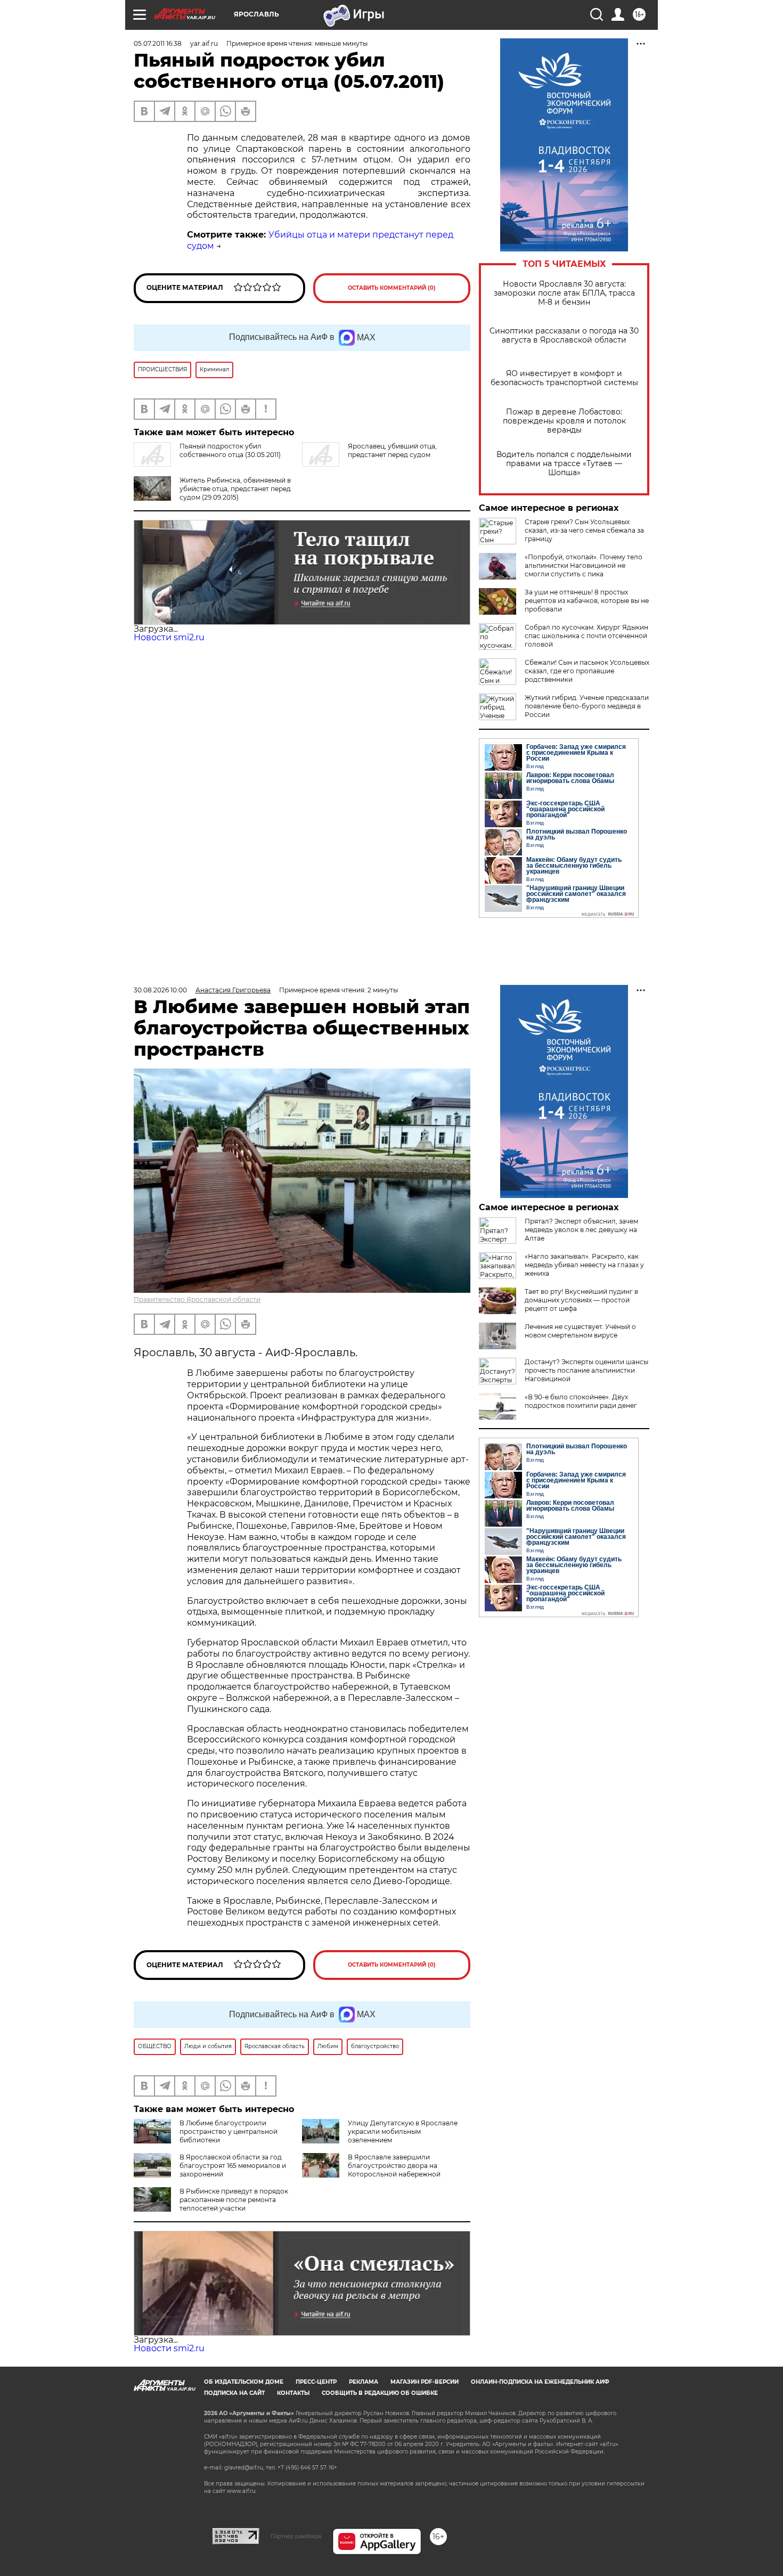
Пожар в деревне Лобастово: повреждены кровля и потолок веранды (564, 421)
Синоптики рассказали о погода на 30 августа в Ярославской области (564, 336)
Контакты (293, 2393)
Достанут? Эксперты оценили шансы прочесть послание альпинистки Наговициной (586, 1370)
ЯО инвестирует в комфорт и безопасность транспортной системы (564, 378)
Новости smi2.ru (169, 637)
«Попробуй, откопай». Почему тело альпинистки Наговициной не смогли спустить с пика (584, 565)
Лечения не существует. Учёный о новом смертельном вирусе (580, 1331)
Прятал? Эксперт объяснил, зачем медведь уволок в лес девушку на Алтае (581, 1230)
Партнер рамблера (296, 2536)
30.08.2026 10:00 (160, 990)
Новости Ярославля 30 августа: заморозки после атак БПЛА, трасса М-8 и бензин (564, 293)
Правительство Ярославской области (197, 1299)
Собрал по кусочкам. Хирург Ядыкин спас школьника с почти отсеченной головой (586, 636)
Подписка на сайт (234, 2393)
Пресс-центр (316, 2382)
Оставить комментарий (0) (392, 288)
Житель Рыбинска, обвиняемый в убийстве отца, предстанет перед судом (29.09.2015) (235, 489)
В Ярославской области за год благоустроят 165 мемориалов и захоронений (233, 2166)
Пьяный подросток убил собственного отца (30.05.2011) (230, 450)
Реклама (364, 2382)
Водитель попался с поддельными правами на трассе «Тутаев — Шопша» (564, 464)
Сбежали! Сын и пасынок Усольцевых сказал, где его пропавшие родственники (587, 671)
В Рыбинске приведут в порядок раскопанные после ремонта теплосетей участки (234, 2200)
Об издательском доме (244, 2382)
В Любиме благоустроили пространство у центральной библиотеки (229, 2131)
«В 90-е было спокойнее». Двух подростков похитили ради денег (581, 1401)
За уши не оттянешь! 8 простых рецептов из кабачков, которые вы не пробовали (587, 601)
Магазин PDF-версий (425, 2382)
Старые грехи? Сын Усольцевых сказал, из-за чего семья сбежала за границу (584, 530)
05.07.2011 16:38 (158, 43)
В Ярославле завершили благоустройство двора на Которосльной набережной (394, 2166)
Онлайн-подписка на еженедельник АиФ (540, 2382)
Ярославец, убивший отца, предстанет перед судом (392, 450)
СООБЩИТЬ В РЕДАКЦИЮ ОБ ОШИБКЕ (380, 2393)
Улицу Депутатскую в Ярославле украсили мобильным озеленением (403, 2131)
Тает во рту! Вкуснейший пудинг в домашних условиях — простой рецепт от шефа (581, 1300)
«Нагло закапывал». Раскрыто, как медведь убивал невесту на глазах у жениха (584, 1265)
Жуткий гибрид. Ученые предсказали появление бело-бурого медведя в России (587, 706)
